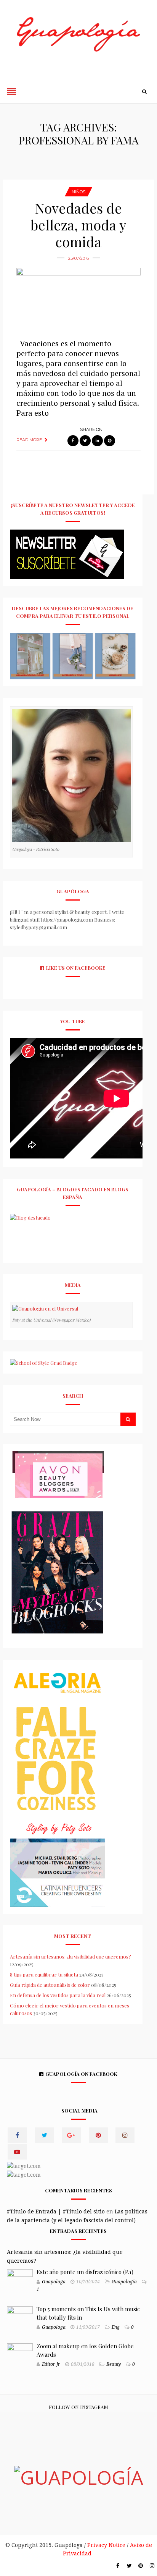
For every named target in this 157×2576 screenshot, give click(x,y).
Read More (29, 440)
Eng (116, 2327)
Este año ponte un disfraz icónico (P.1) (85, 2272)
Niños (78, 192)
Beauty (114, 2364)
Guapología (124, 2282)
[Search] (144, 92)
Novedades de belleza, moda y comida (78, 225)
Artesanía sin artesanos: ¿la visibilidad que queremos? (70, 1956)
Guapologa (54, 2282)
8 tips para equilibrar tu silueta (44, 1974)
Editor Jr (51, 2364)
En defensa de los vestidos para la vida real (58, 1995)
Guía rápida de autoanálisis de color (50, 1985)
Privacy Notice (106, 2545)
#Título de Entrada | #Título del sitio (56, 2211)
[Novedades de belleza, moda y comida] (78, 299)
